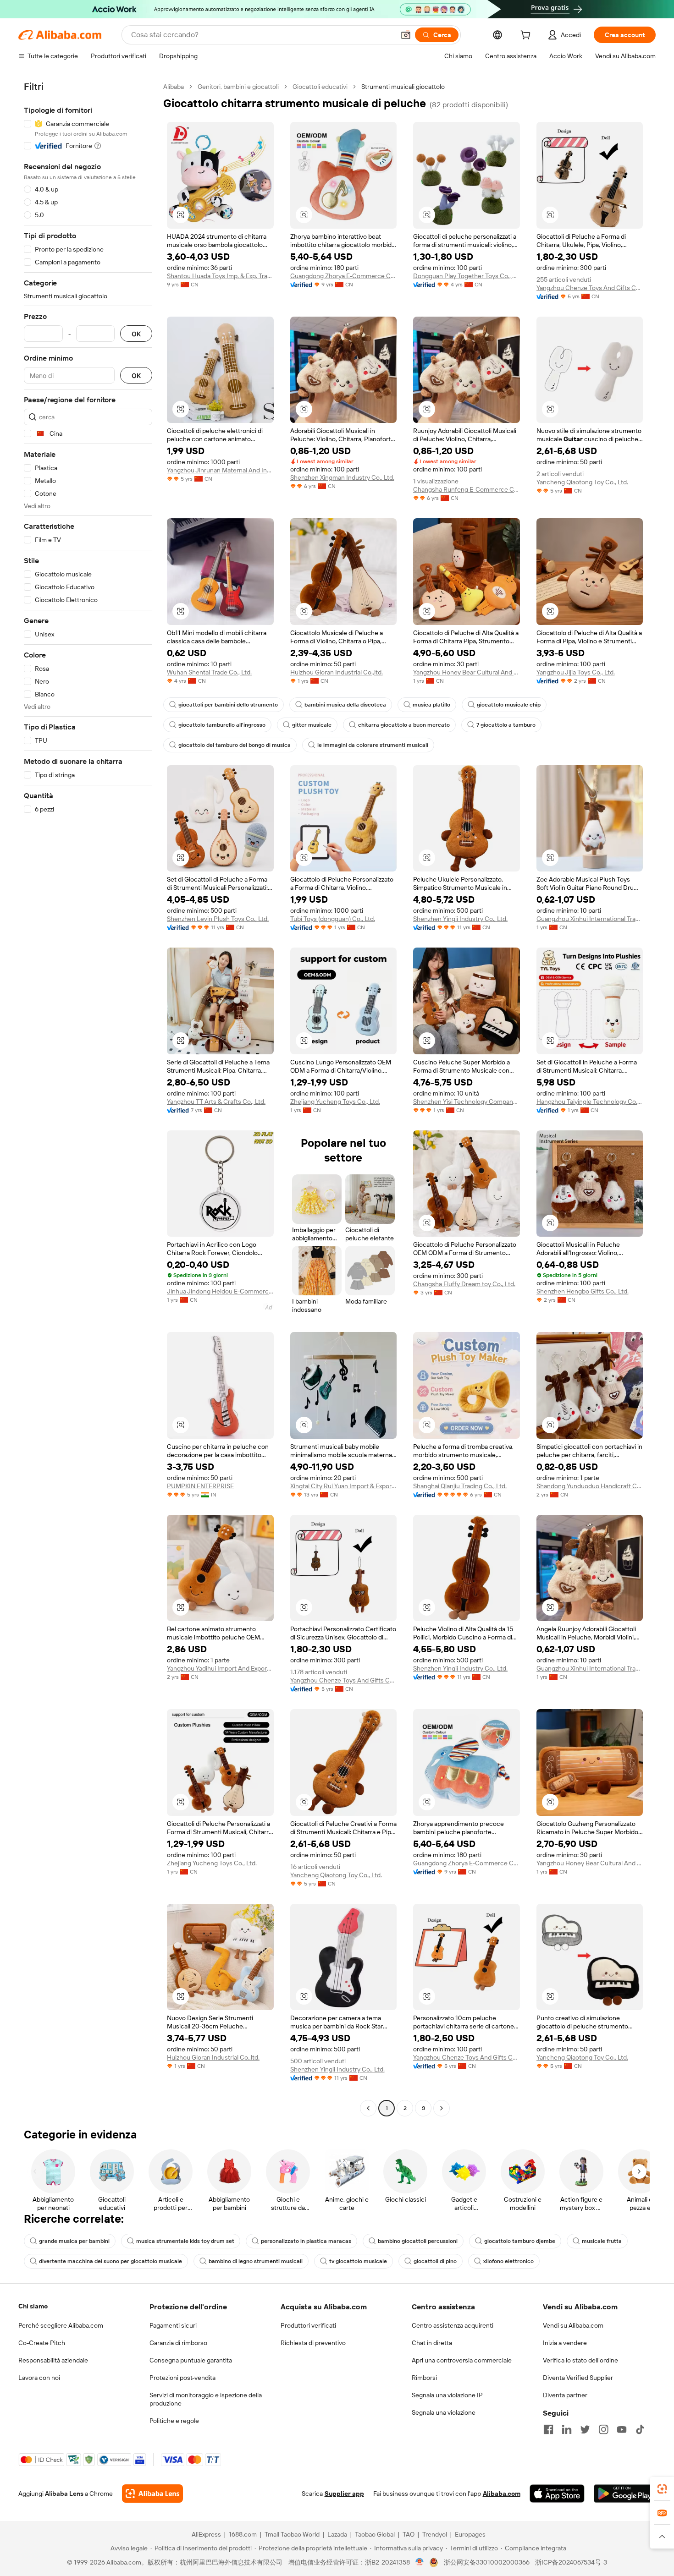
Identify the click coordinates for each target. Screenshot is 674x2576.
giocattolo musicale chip (509, 705)
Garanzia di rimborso (178, 2343)
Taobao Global (375, 2534)
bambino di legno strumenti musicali (256, 2261)
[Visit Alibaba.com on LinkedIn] (567, 2429)
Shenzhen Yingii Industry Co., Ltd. (460, 919)
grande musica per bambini (74, 2241)
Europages (470, 2534)
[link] (662, 2489)
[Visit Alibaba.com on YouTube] (622, 2429)
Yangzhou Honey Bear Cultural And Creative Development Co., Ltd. (467, 672)
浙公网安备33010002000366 (487, 2562)
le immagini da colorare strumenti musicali (373, 745)
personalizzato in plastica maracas (306, 2241)
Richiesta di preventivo (313, 2343)
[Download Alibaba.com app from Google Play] (625, 2494)
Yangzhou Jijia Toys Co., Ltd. (576, 672)
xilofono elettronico (508, 2261)
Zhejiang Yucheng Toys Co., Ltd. (335, 1102)
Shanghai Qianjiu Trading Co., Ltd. (460, 1486)
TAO (409, 2534)
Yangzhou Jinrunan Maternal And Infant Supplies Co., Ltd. (220, 470)
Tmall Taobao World (292, 2534)
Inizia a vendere (565, 2343)
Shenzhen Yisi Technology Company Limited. (467, 1102)
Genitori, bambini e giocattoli (238, 87)
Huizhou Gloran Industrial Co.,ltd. (337, 672)
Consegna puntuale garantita (191, 2360)
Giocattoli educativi (320, 87)
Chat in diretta (432, 2343)
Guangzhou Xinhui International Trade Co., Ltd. (590, 919)
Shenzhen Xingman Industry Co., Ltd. (342, 477)
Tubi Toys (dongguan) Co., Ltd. (333, 919)
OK (136, 334)
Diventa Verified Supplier (578, 2378)
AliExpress (206, 2534)
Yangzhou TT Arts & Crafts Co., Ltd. (216, 1102)
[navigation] (88, 1099)
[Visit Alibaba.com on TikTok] (640, 2429)
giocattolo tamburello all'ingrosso (222, 725)
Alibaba (174, 87)
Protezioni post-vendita (182, 2378)
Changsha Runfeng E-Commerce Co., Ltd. (467, 489)
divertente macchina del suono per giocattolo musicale (110, 2261)
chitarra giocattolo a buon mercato (404, 725)
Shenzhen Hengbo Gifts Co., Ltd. (583, 1291)
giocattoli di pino (435, 2261)
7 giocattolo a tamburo (506, 725)
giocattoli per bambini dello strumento (228, 705)
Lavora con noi (39, 2378)
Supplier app (344, 2494)
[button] (406, 35)
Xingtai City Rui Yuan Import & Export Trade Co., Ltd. (344, 1486)
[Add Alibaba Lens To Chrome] (152, 2494)
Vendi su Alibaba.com (573, 2325)
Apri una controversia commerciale (462, 2360)
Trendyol (435, 2534)
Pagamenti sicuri (173, 2325)
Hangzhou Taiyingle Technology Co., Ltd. (590, 1102)
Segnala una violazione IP (447, 2395)
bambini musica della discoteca (345, 705)
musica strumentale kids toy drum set (185, 2241)
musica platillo (431, 705)
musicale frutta (602, 2241)
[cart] (527, 36)
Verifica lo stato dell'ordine (580, 2360)
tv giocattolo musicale (358, 2261)
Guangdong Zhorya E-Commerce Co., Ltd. (344, 276)
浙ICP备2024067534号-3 (571, 2562)
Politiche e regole (174, 2421)
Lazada (337, 2534)
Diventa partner (565, 2395)
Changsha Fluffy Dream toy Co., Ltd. (464, 1284)
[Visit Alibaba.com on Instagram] (603, 2429)
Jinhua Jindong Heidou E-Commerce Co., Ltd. (220, 1291)
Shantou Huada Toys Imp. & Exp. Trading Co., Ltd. (220, 276)
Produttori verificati (308, 2325)
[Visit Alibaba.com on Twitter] (585, 2429)
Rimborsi (424, 2378)
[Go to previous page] (368, 2108)
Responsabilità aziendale (53, 2360)
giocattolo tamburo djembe (520, 2241)
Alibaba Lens (64, 2494)
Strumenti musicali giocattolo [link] (403, 87)
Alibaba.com (502, 2494)
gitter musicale (312, 725)
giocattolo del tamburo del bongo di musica (235, 745)
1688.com (243, 2534)
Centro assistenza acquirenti (453, 2325)
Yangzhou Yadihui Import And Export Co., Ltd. (220, 1668)
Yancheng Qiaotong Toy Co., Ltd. (582, 482)
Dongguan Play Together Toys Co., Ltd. (467, 276)
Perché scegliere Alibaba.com (61, 2325)
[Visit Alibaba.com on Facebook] (548, 2429)
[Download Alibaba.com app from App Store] (557, 2494)
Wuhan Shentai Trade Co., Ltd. (209, 672)
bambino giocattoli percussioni (418, 2241)
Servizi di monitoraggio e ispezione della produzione (206, 2399)
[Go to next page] (442, 2108)
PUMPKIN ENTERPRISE (200, 1486)
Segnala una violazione (444, 2412)
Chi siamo (33, 2306)
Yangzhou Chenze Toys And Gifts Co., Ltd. (590, 288)
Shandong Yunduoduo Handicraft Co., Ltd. (590, 1486)
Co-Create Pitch (42, 2343)
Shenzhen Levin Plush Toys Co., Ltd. (218, 919)
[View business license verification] (420, 2562)
